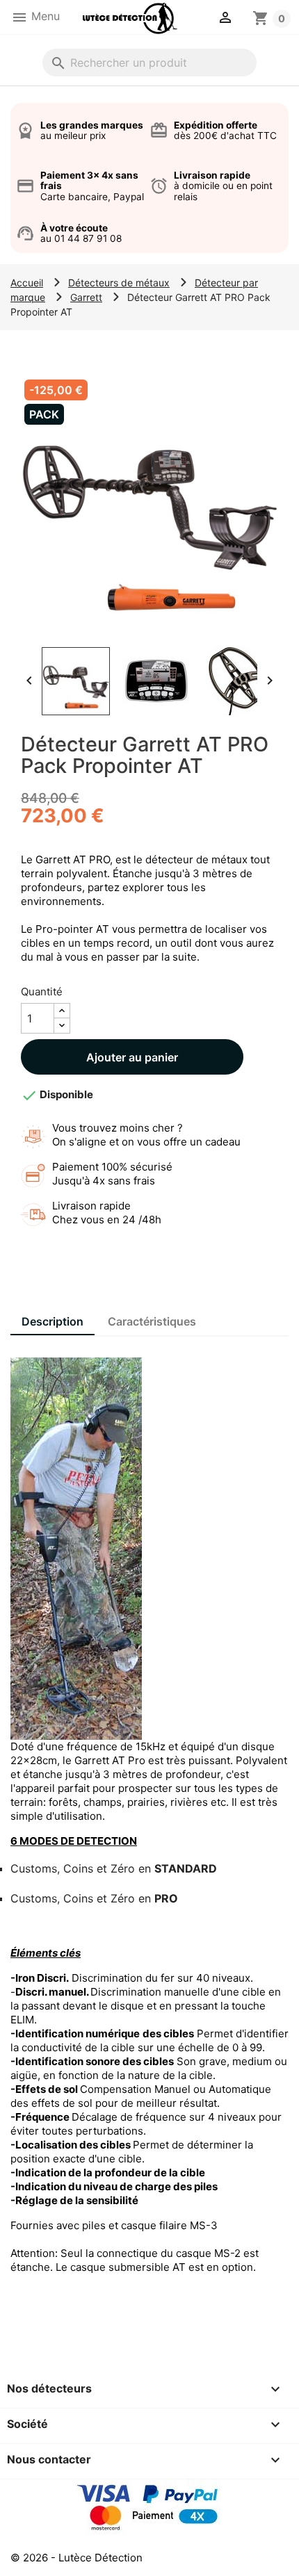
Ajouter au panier (132, 1057)
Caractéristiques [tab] (152, 1321)
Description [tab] (52, 1321)
